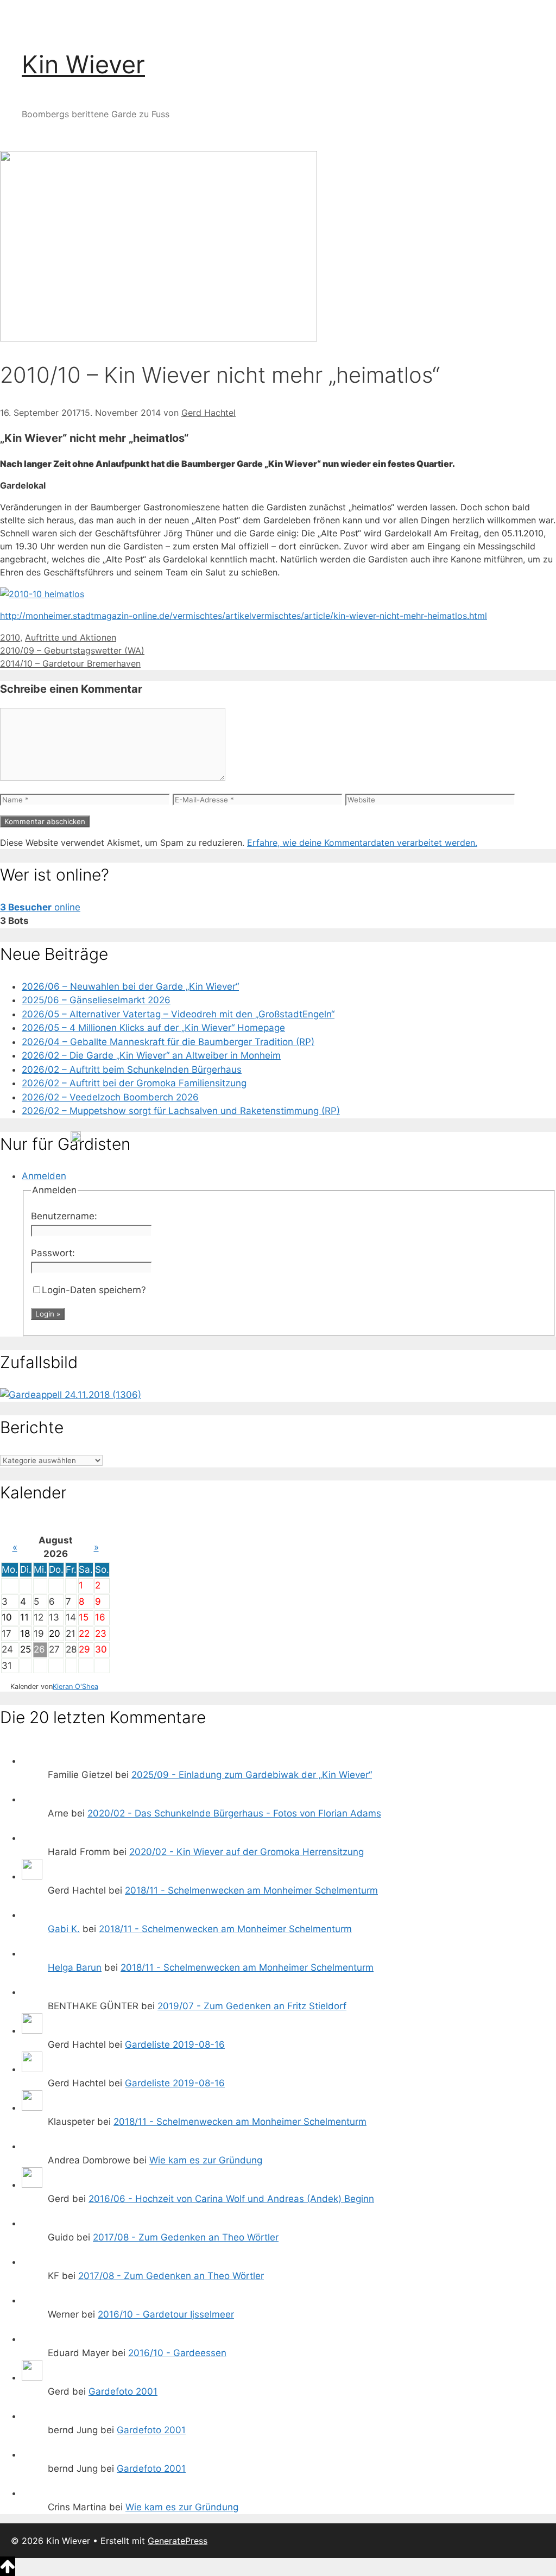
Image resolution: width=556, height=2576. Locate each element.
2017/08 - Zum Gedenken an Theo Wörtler (186, 2237)
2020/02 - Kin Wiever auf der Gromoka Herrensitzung (247, 1852)
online (40, 907)
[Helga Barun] (32, 1953)
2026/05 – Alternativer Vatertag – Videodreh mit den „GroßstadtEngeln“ (178, 1014)
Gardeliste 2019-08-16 (175, 2045)
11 (24, 1617)
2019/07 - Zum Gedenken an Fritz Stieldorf (252, 2006)
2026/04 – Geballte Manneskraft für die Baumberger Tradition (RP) (168, 1042)
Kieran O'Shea (75, 1686)
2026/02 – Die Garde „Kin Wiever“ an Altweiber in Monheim (151, 1055)
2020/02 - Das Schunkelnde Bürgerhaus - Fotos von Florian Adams (234, 1813)
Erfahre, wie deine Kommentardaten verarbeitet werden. (362, 843)
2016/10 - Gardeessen (177, 2353)
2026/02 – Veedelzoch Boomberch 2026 (110, 1097)
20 (55, 1634)
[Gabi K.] (32, 1915)
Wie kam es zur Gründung (206, 2160)
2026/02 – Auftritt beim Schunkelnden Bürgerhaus (132, 1069)
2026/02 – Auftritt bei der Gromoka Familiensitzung (134, 1083)
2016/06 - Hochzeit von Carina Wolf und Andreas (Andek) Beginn (231, 2199)
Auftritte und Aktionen (71, 637)
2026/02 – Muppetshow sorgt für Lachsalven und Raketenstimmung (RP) (181, 1111)
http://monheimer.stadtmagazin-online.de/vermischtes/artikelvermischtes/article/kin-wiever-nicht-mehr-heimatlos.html (244, 616)
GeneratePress (178, 2541)
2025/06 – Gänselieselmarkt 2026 (96, 1000)
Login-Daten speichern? (94, 1290)
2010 (10, 637)
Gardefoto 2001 (123, 2391)
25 (26, 1649)
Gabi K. (64, 1929)
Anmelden (44, 1176)
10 (7, 1617)
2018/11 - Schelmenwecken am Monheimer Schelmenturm (251, 1890)
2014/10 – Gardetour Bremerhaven (70, 663)
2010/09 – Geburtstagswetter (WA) (72, 650)
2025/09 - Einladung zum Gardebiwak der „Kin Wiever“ (252, 1775)
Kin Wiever (83, 64)
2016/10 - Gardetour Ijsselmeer (166, 2314)
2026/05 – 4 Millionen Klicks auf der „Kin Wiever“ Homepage (153, 1028)
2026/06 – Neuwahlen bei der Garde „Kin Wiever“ (130, 986)
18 (25, 1634)
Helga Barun (75, 1967)
